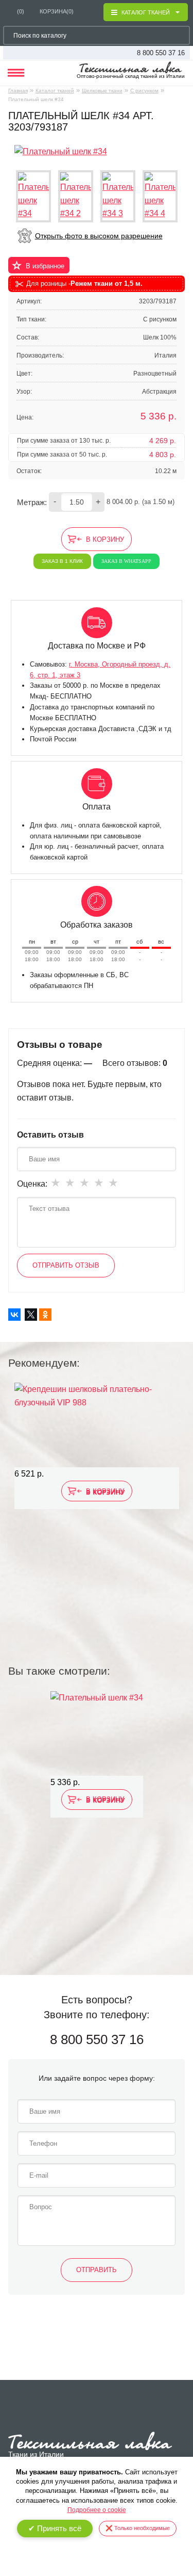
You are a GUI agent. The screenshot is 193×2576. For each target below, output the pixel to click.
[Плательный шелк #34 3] (118, 196)
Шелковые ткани (102, 91)
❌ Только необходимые (138, 2528)
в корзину (105, 539)
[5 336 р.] (97, 1733)
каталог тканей (146, 12)
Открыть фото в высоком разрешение (99, 236)
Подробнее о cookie (97, 2510)
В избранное (45, 266)
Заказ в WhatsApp (126, 561)
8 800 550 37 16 (161, 53)
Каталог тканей (55, 91)
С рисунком (144, 91)
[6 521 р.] (97, 1425)
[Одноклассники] (45, 1315)
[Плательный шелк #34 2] (76, 196)
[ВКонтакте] (14, 1315)
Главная (18, 91)
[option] (97, 1499)
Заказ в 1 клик (62, 561)
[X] (31, 1315)
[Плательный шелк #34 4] (160, 196)
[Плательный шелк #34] (61, 151)
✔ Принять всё (55, 2528)
